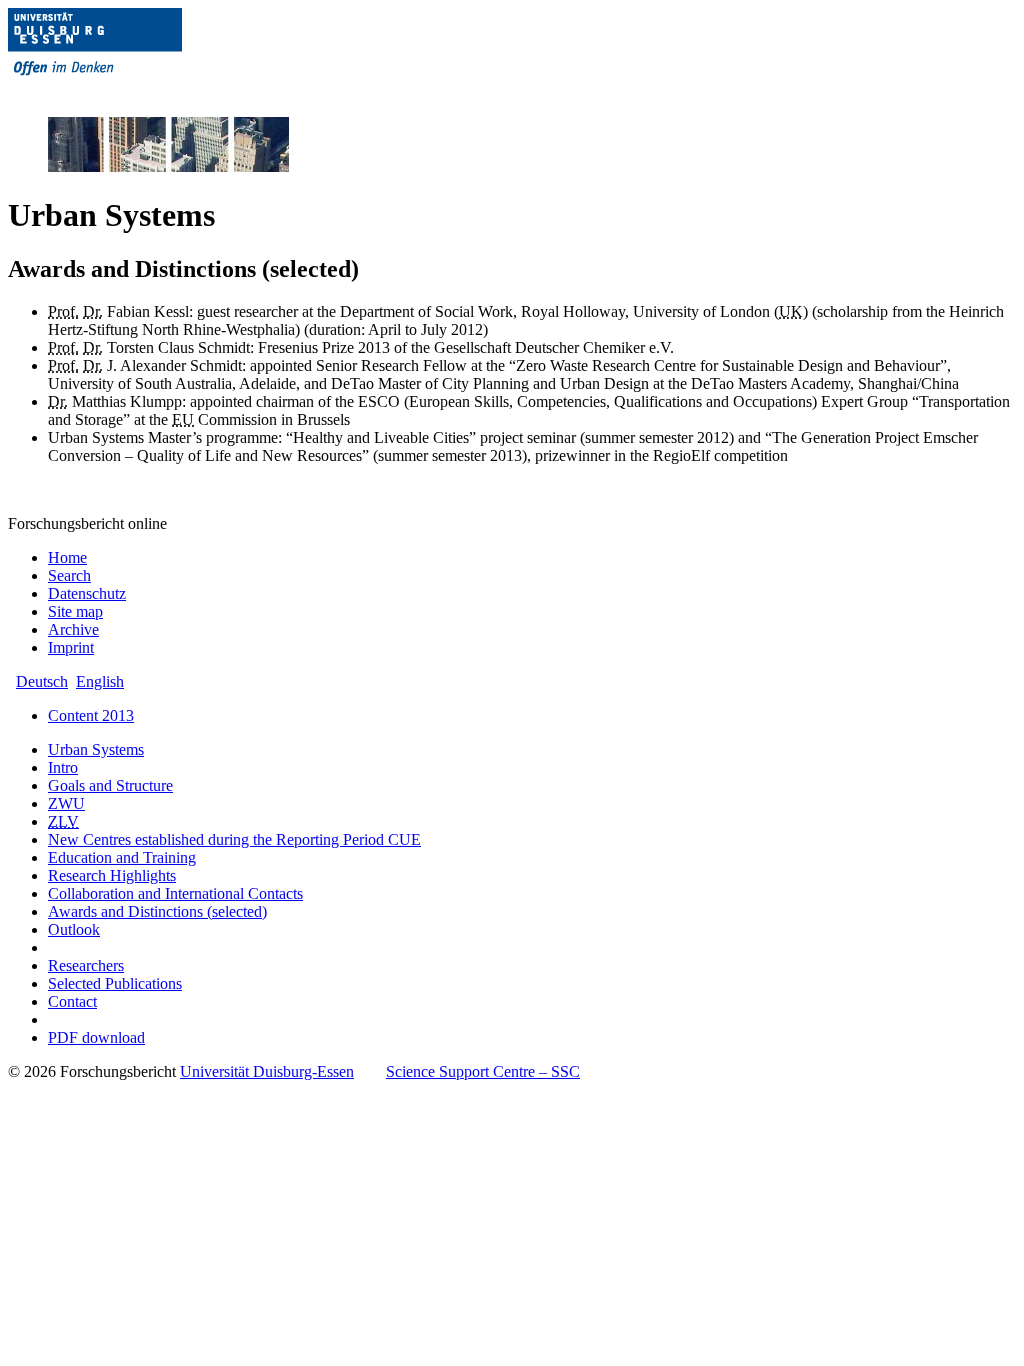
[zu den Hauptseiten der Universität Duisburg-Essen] (123, 91)
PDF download (96, 1037)
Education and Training (122, 857)
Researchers (86, 965)
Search (69, 575)
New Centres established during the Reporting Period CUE (234, 839)
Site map (75, 611)
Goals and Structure (110, 785)
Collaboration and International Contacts (175, 893)
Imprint (71, 647)
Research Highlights (112, 875)
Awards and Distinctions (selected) (157, 911)
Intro (63, 767)
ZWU (66, 803)
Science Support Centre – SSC (483, 1071)
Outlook (74, 929)
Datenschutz (87, 593)
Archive (73, 629)
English (100, 681)
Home (67, 557)
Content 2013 (91, 715)
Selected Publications (115, 983)
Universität (267, 1071)
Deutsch (42, 681)
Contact (72, 1001)
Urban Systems (96, 749)
